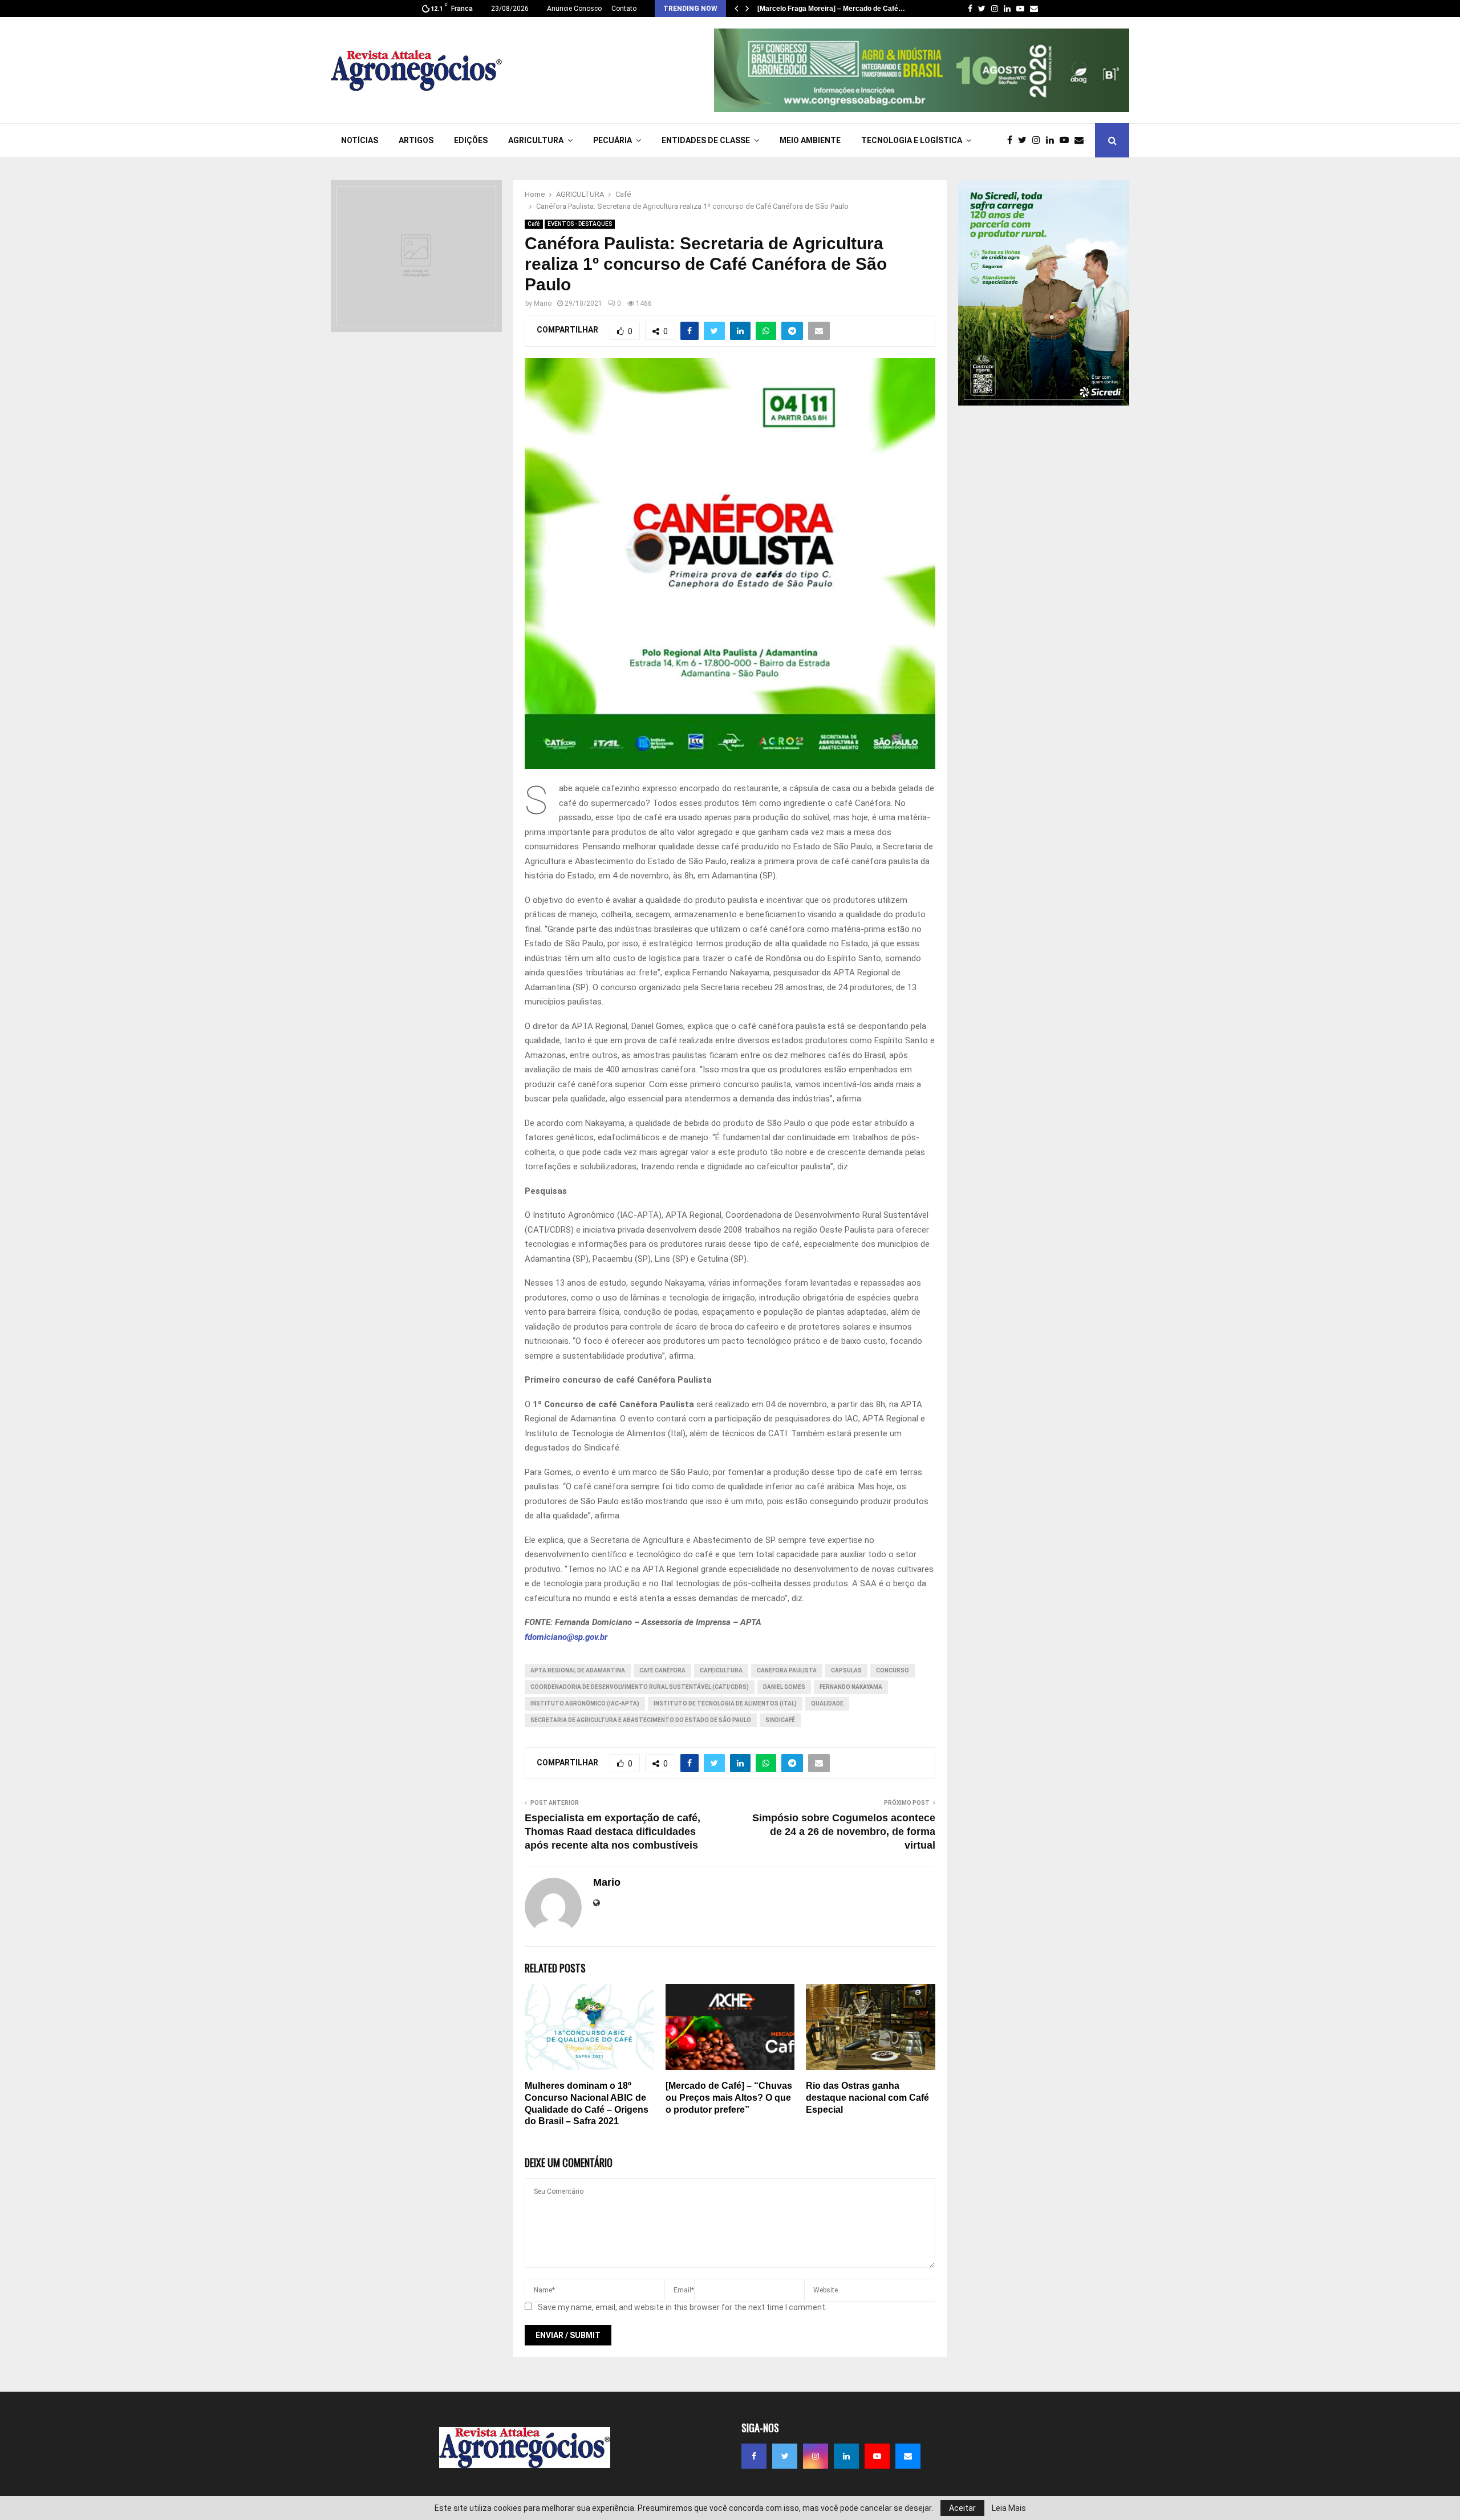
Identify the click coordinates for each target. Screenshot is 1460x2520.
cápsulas (846, 1670)
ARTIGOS (416, 140)
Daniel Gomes (784, 1687)
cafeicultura (721, 1670)
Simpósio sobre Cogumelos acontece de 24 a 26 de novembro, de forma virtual (844, 1832)
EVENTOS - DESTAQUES (580, 224)
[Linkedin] (1053, 140)
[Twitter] (1025, 140)
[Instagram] (1039, 140)
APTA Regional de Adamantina (578, 1670)
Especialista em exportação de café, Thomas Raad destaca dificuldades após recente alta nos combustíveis (613, 1832)
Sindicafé (780, 1720)
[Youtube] (1067, 140)
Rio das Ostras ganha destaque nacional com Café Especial (867, 2098)
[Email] (1082, 140)
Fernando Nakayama (851, 1687)
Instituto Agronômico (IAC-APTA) (585, 1703)
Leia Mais (1009, 2508)
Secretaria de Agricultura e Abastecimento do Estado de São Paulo (641, 1720)
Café (534, 224)
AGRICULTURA (536, 140)
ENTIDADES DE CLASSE (706, 140)
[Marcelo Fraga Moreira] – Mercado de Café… (831, 9)
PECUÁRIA (613, 140)
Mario (543, 303)
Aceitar (962, 2508)
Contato (624, 9)
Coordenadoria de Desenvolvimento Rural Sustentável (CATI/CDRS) (640, 1687)
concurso (893, 1670)
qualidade (827, 1703)
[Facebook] (1013, 140)
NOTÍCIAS (360, 140)
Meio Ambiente (810, 140)
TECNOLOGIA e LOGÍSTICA (912, 140)
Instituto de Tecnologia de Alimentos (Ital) (725, 1703)
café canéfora (662, 1670)
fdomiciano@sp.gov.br (566, 1637)
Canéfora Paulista (787, 1670)
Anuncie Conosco (574, 9)
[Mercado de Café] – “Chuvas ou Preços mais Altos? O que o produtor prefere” (729, 2098)
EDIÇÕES (471, 140)
